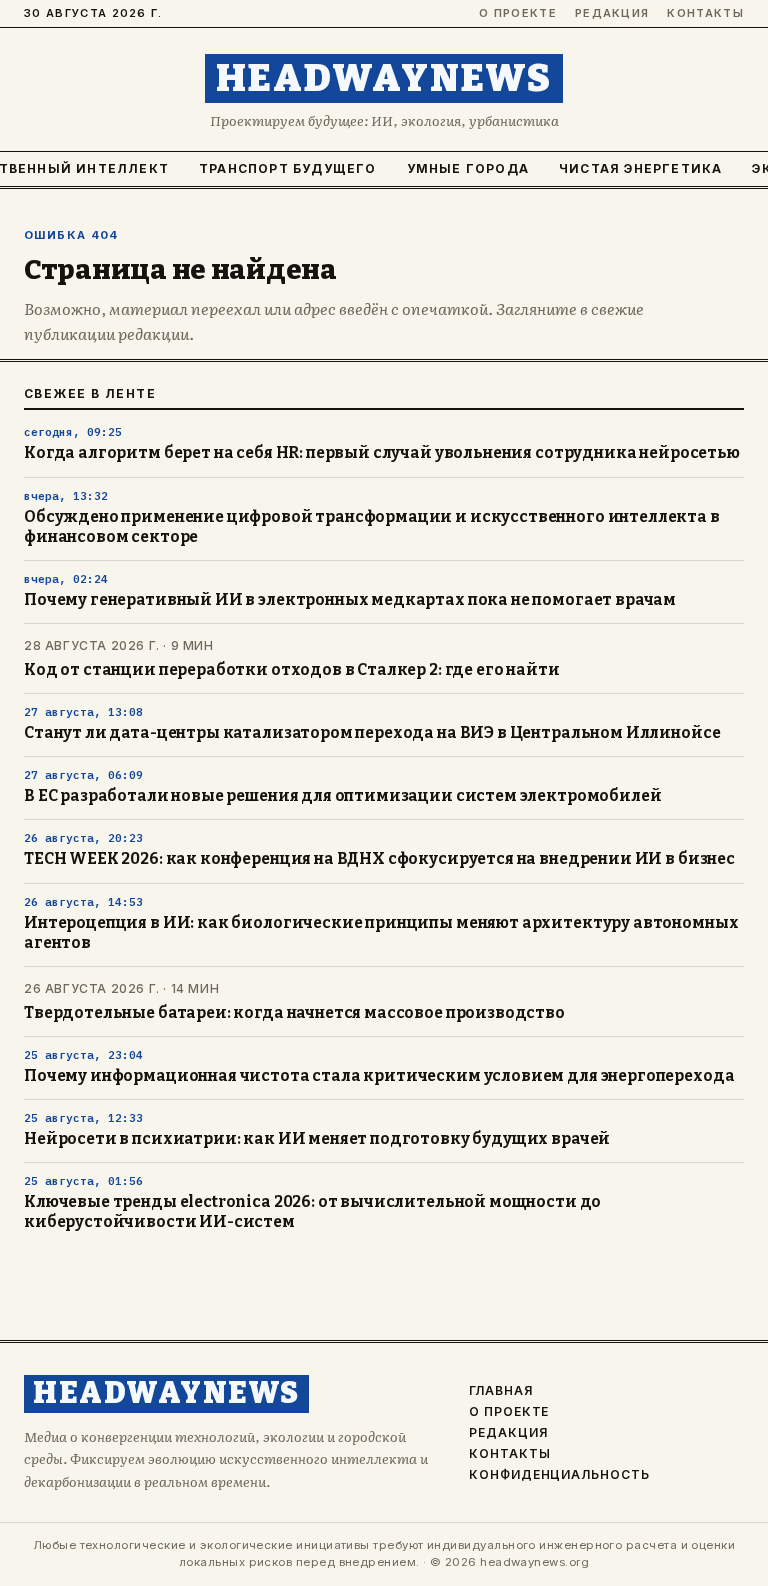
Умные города (468, 168)
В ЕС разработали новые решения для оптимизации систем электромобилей (342, 796)
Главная (501, 1391)
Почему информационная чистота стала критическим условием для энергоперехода (379, 1076)
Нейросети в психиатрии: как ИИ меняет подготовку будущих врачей (317, 1139)
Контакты (705, 13)
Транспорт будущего (288, 168)
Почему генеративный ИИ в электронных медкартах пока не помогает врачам (350, 600)
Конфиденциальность (559, 1475)
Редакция (612, 13)
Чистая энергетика (640, 168)
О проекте (518, 13)
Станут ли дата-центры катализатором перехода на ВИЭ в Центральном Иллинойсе (372, 733)
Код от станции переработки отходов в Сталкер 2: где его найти (292, 670)
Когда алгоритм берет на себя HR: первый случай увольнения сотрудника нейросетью (382, 453)
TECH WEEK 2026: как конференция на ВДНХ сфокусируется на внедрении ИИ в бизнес (379, 859)
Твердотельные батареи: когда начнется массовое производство (294, 1013)
